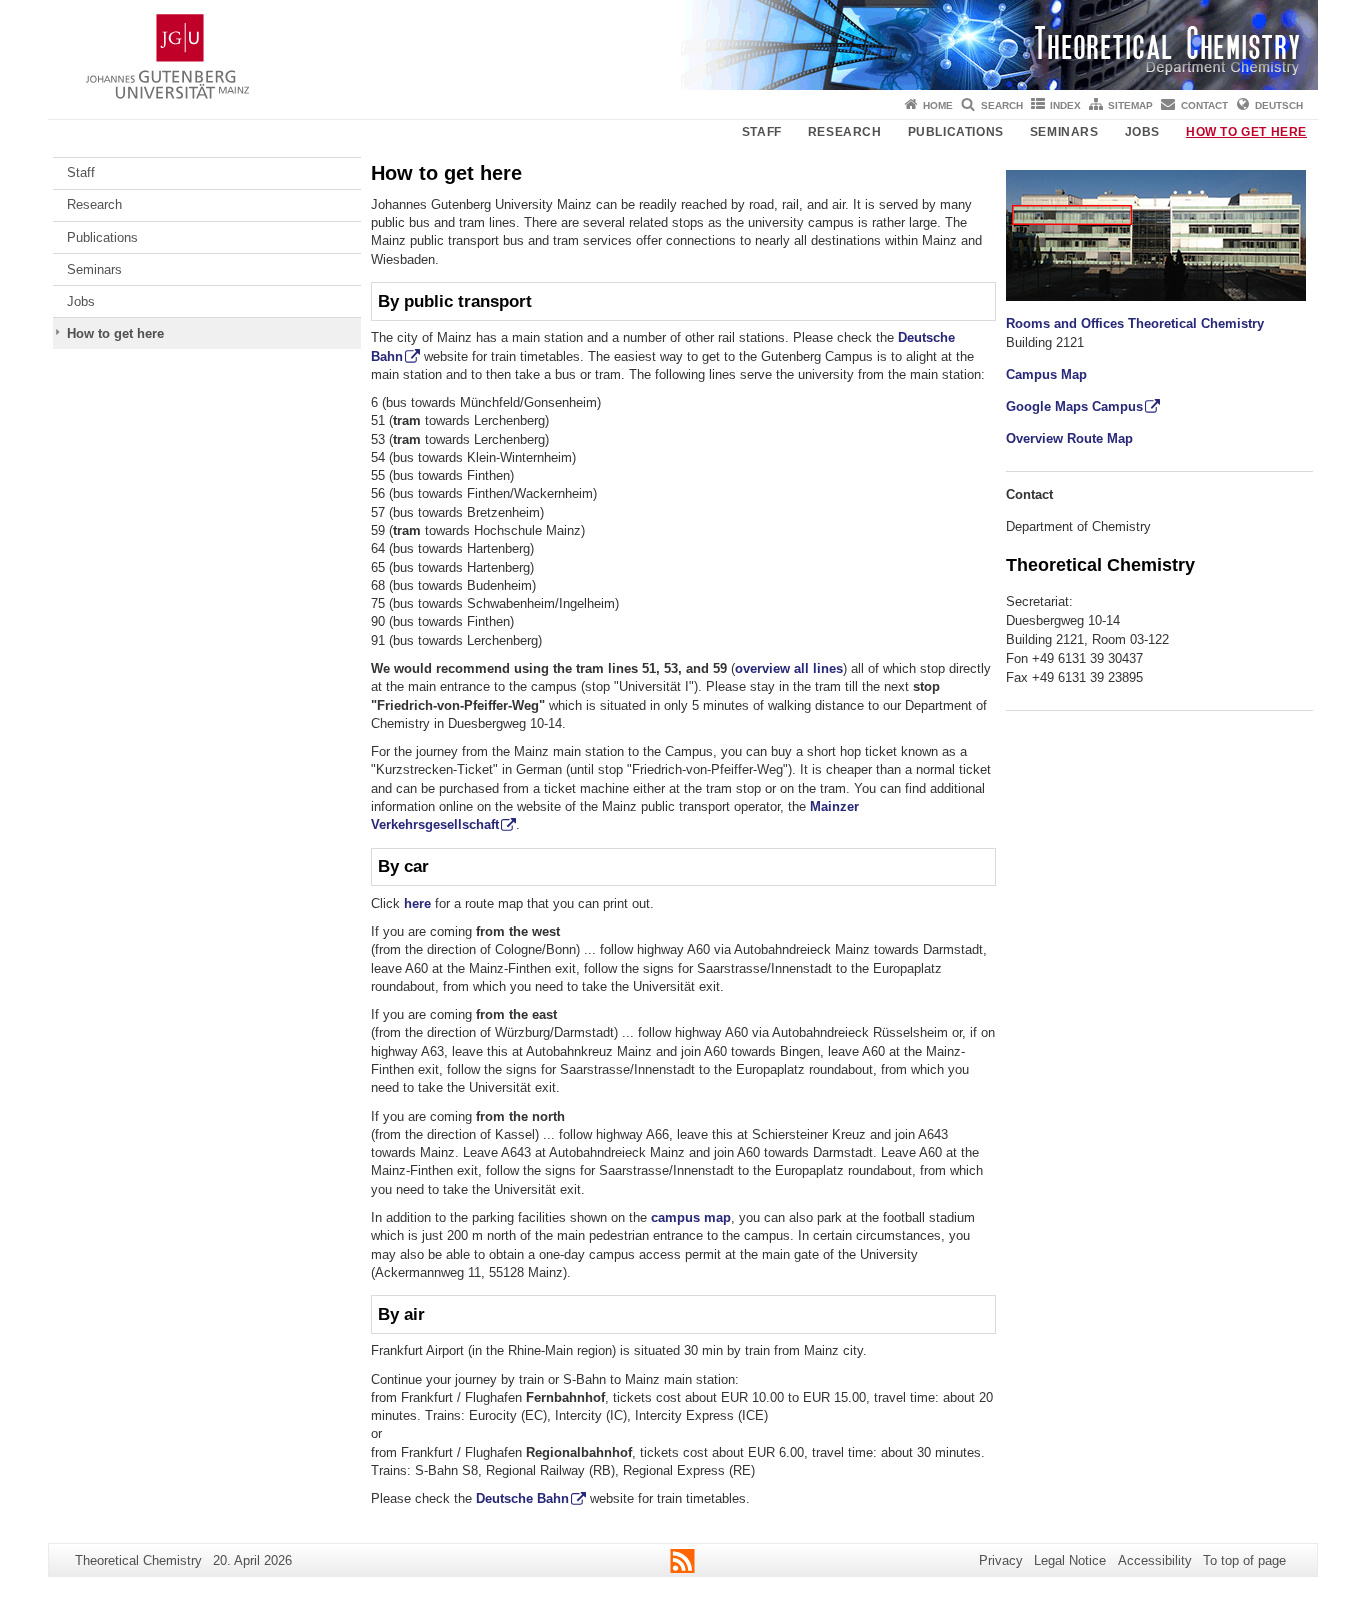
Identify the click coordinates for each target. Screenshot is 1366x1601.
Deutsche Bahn (522, 1498)
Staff (762, 132)
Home (938, 105)
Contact (1204, 105)
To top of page (1244, 1560)
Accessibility (1155, 1560)
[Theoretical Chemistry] (683, 45)
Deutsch (1279, 105)
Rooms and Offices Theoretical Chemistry (1135, 323)
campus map (691, 1217)
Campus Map (1046, 374)
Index (1065, 105)
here (417, 903)
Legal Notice (1070, 1560)
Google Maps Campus (1074, 406)
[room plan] (1156, 234)
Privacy (1001, 1560)
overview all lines (789, 668)
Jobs (1142, 132)
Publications (956, 132)
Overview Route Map (1069, 438)
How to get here (1246, 132)
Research (845, 132)
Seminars (1064, 132)
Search (1002, 105)
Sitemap (1130, 105)
